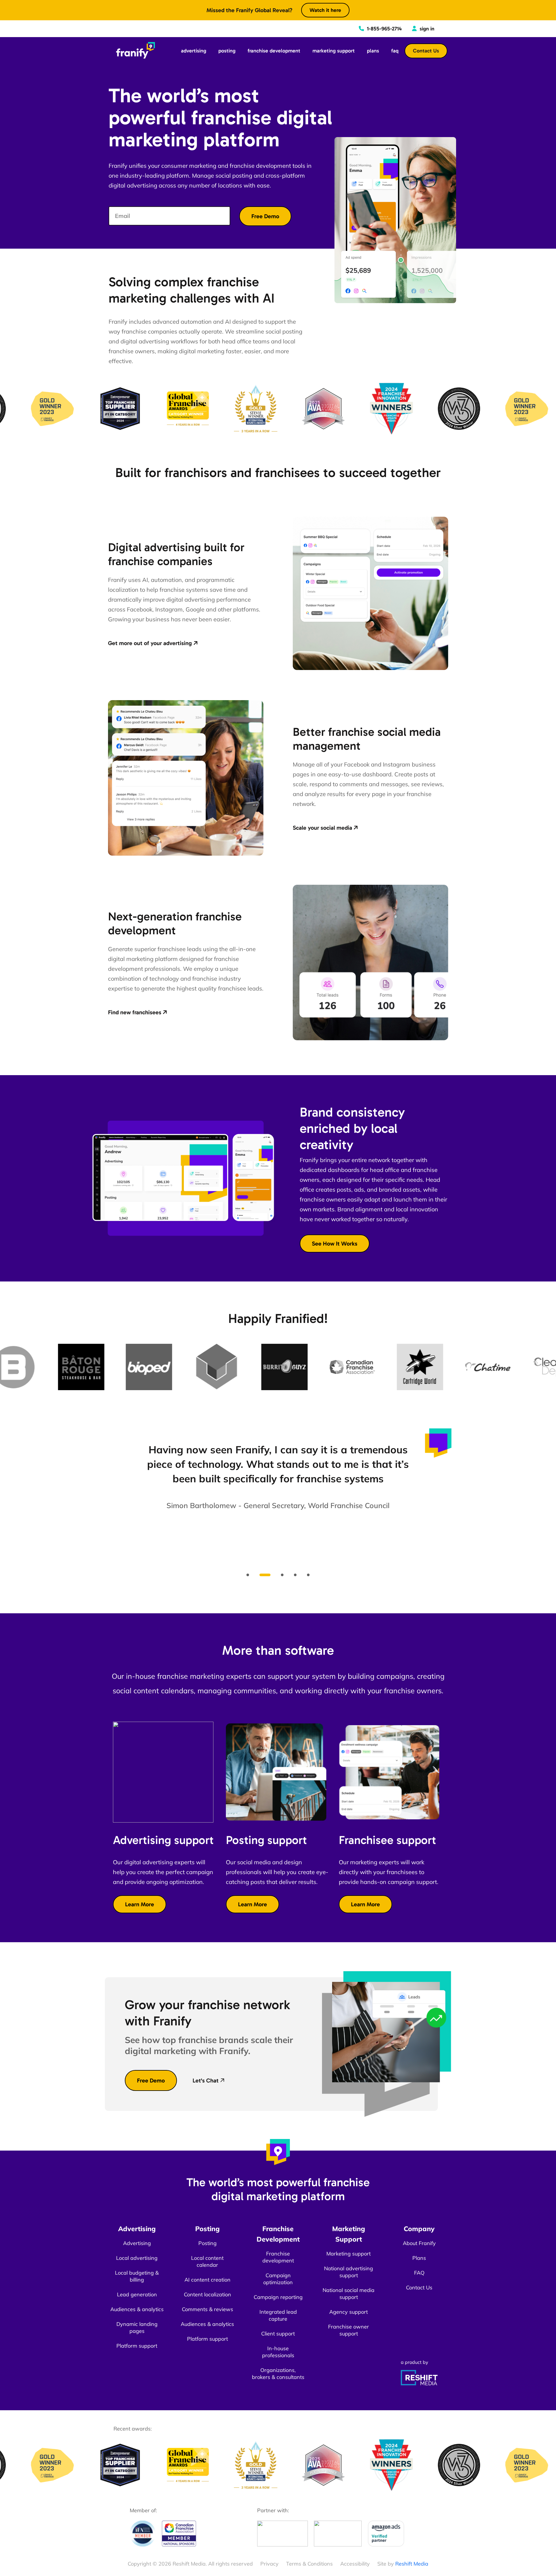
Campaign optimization (278, 2279)
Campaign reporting (278, 2297)
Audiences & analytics (137, 2309)
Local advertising (137, 2258)
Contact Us (426, 51)
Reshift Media (412, 2564)
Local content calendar (207, 2261)
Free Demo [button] (151, 2080)
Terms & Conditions (309, 2564)
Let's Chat (206, 2080)
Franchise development (278, 2257)
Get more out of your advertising (150, 643)
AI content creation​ (207, 2280)
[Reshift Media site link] (419, 2377)
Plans (419, 2258)
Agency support (349, 2312)
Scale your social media (322, 828)
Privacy (269, 2564)
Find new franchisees (135, 1012)
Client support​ (278, 2334)
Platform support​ (137, 2346)
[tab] (248, 1575)
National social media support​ (349, 2294)
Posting (207, 2243)
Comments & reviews (207, 2309)
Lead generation (137, 2294)
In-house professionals (278, 2352)
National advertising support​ (349, 2272)
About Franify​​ (419, 2243)
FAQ (419, 2273)
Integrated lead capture (278, 2315)
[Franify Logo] (135, 50)
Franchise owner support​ (349, 2330)
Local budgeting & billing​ (137, 2276)
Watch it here (325, 10)
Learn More (140, 1904)
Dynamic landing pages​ (137, 2327)
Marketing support (349, 2254)
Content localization (207, 2294)
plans (373, 51)
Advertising (137, 2243)
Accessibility (355, 2564)
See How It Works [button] (335, 1244)
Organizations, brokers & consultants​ (278, 2374)
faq (395, 51)
